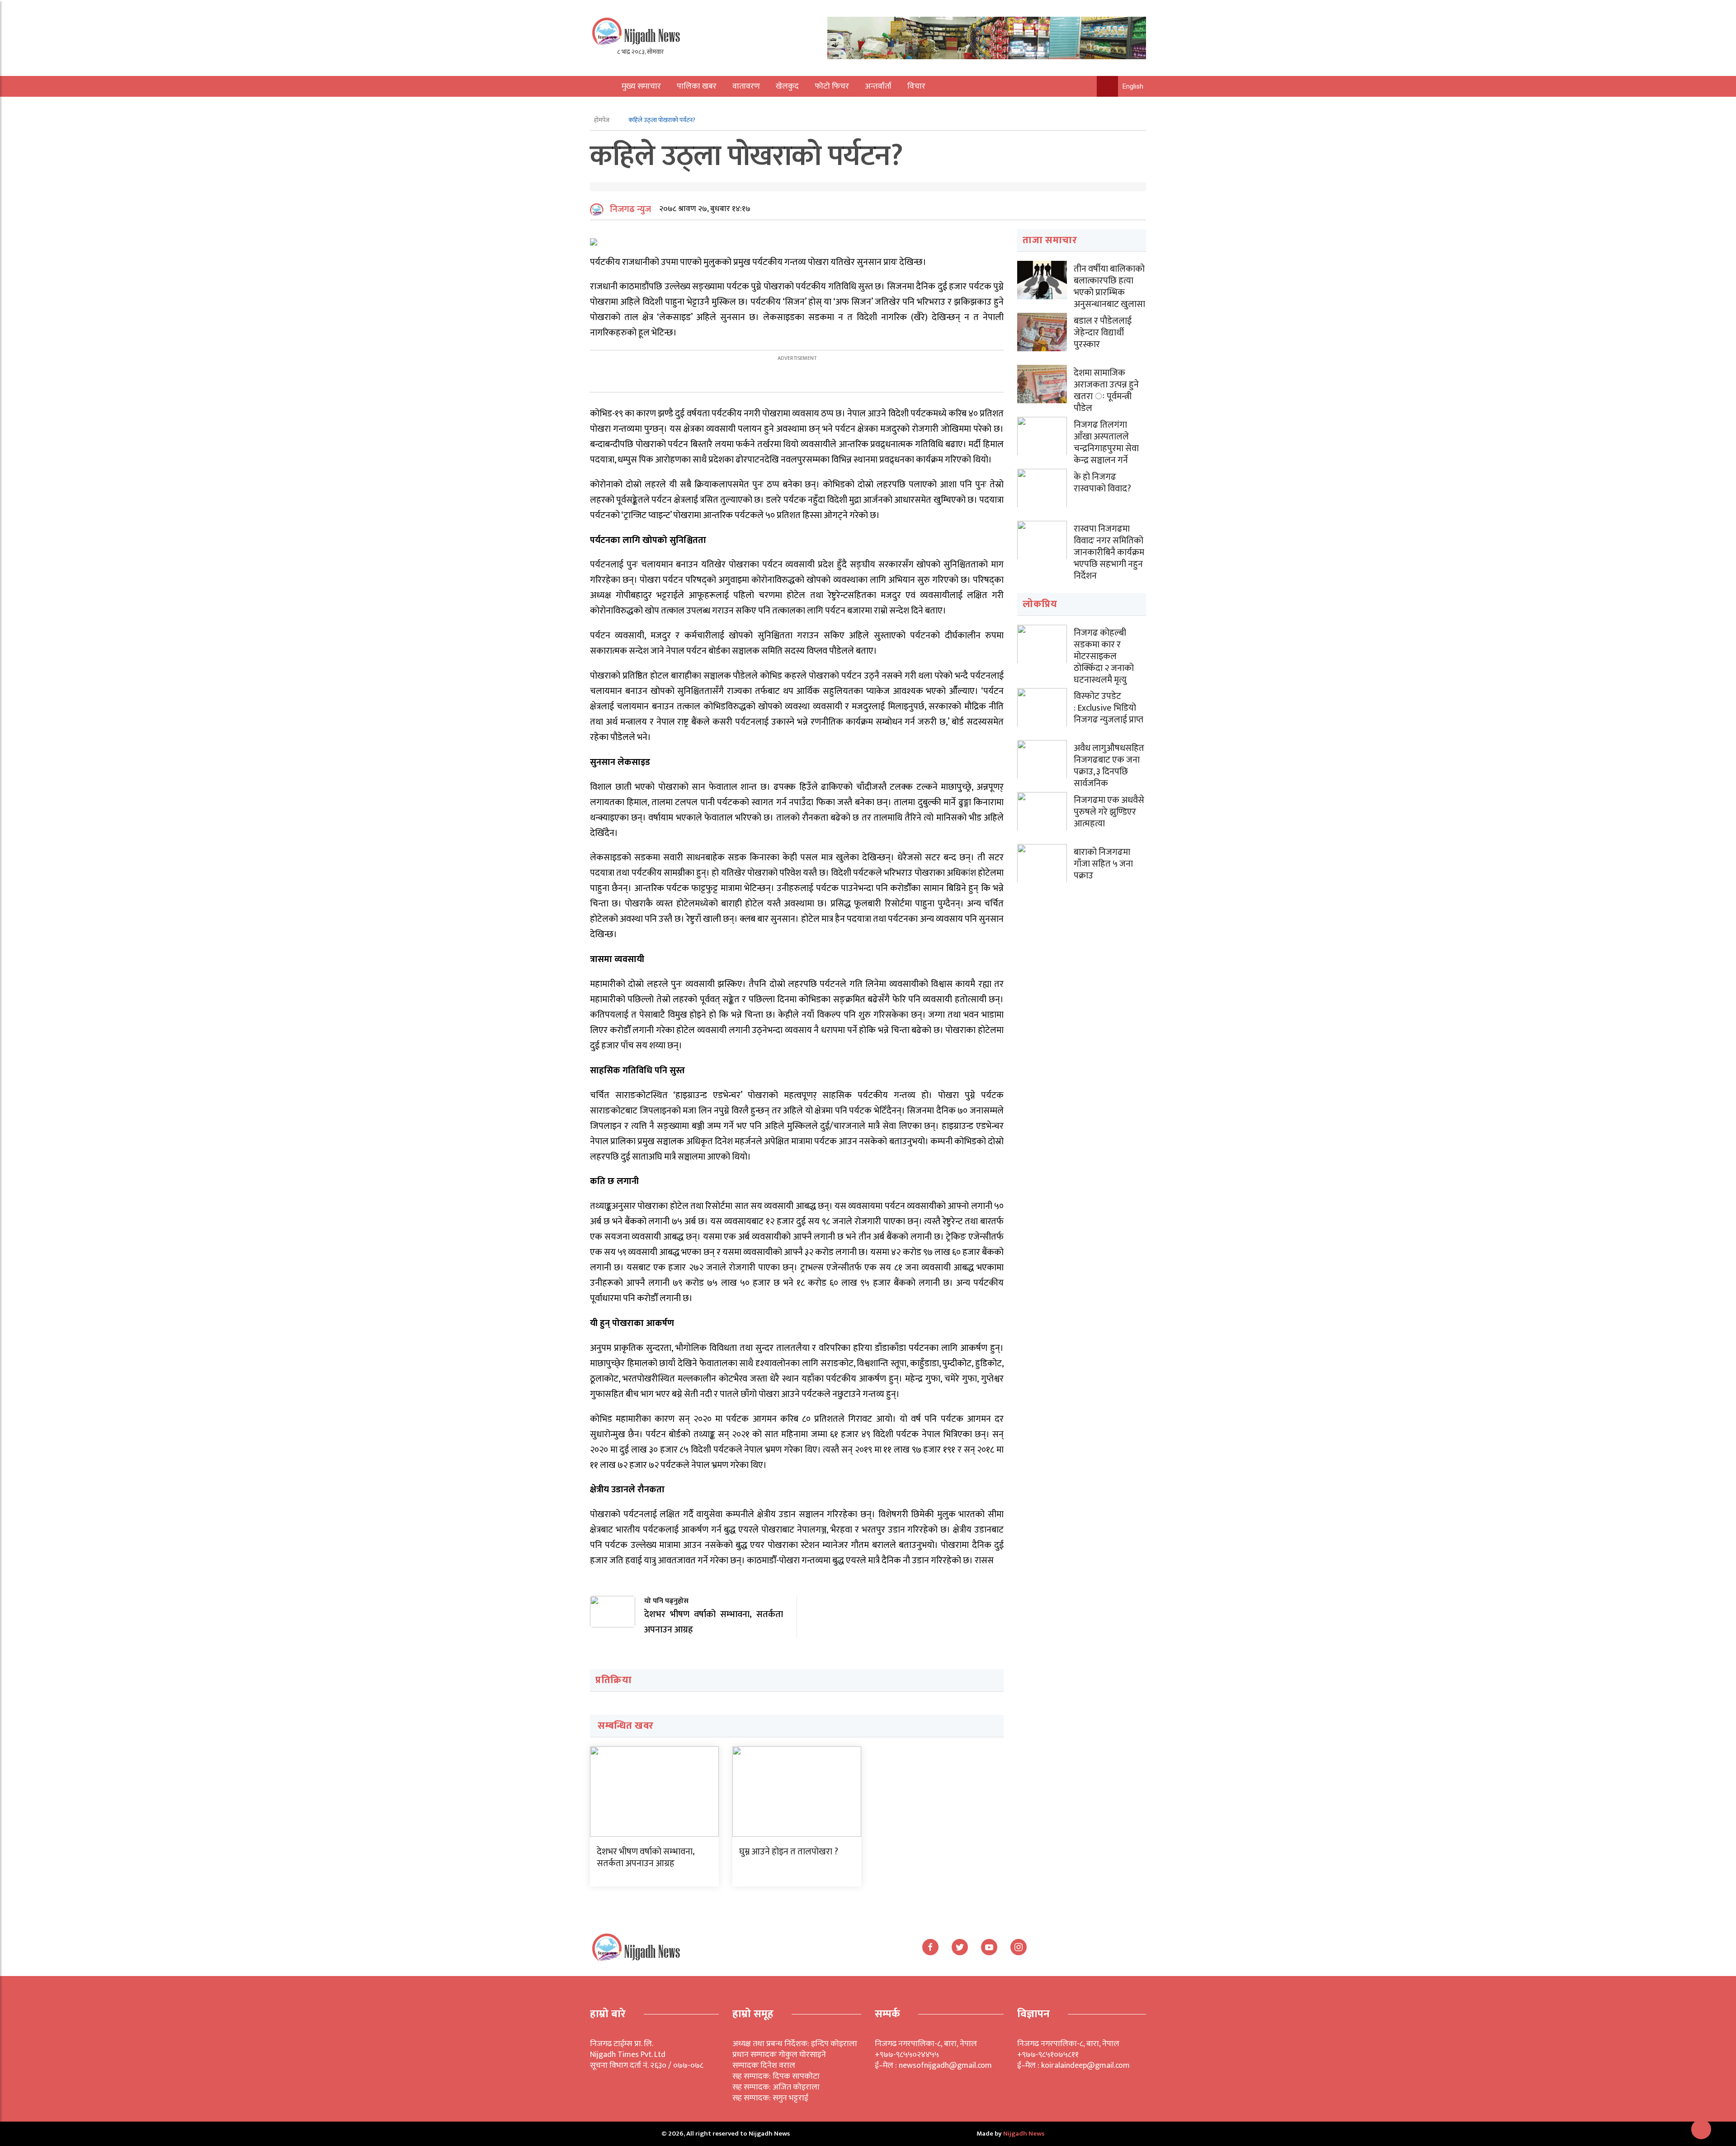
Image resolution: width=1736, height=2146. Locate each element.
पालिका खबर (697, 86)
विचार (916, 86)
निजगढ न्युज (630, 209)
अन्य (623, 107)
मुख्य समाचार (641, 86)
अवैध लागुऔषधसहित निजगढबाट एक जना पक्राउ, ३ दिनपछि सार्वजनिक (1109, 766)
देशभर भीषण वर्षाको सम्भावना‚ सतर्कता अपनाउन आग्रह (646, 1858)
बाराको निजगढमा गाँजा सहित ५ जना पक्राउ (1103, 864)
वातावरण (746, 86)
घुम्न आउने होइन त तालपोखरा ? (789, 1852)
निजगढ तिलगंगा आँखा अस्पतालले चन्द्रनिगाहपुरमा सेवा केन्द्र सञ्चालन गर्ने (1106, 443)
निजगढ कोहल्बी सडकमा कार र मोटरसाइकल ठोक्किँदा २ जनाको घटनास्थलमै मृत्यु (1104, 656)
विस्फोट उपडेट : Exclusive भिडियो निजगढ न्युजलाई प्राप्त (1109, 708)
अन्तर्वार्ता (878, 86)
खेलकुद (787, 86)
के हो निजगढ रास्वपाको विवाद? (1102, 483)
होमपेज (602, 120)
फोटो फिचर (832, 86)
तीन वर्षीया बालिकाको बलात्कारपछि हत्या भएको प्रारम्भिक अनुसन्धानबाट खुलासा (1109, 287)
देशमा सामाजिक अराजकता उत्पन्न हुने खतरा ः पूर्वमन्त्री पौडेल (1106, 391)
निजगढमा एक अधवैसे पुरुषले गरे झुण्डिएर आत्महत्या (1109, 812)
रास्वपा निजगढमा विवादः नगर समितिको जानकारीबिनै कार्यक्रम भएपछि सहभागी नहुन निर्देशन (1109, 552)
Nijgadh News (1024, 2134)
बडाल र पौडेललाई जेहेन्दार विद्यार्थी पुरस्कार (1103, 333)
